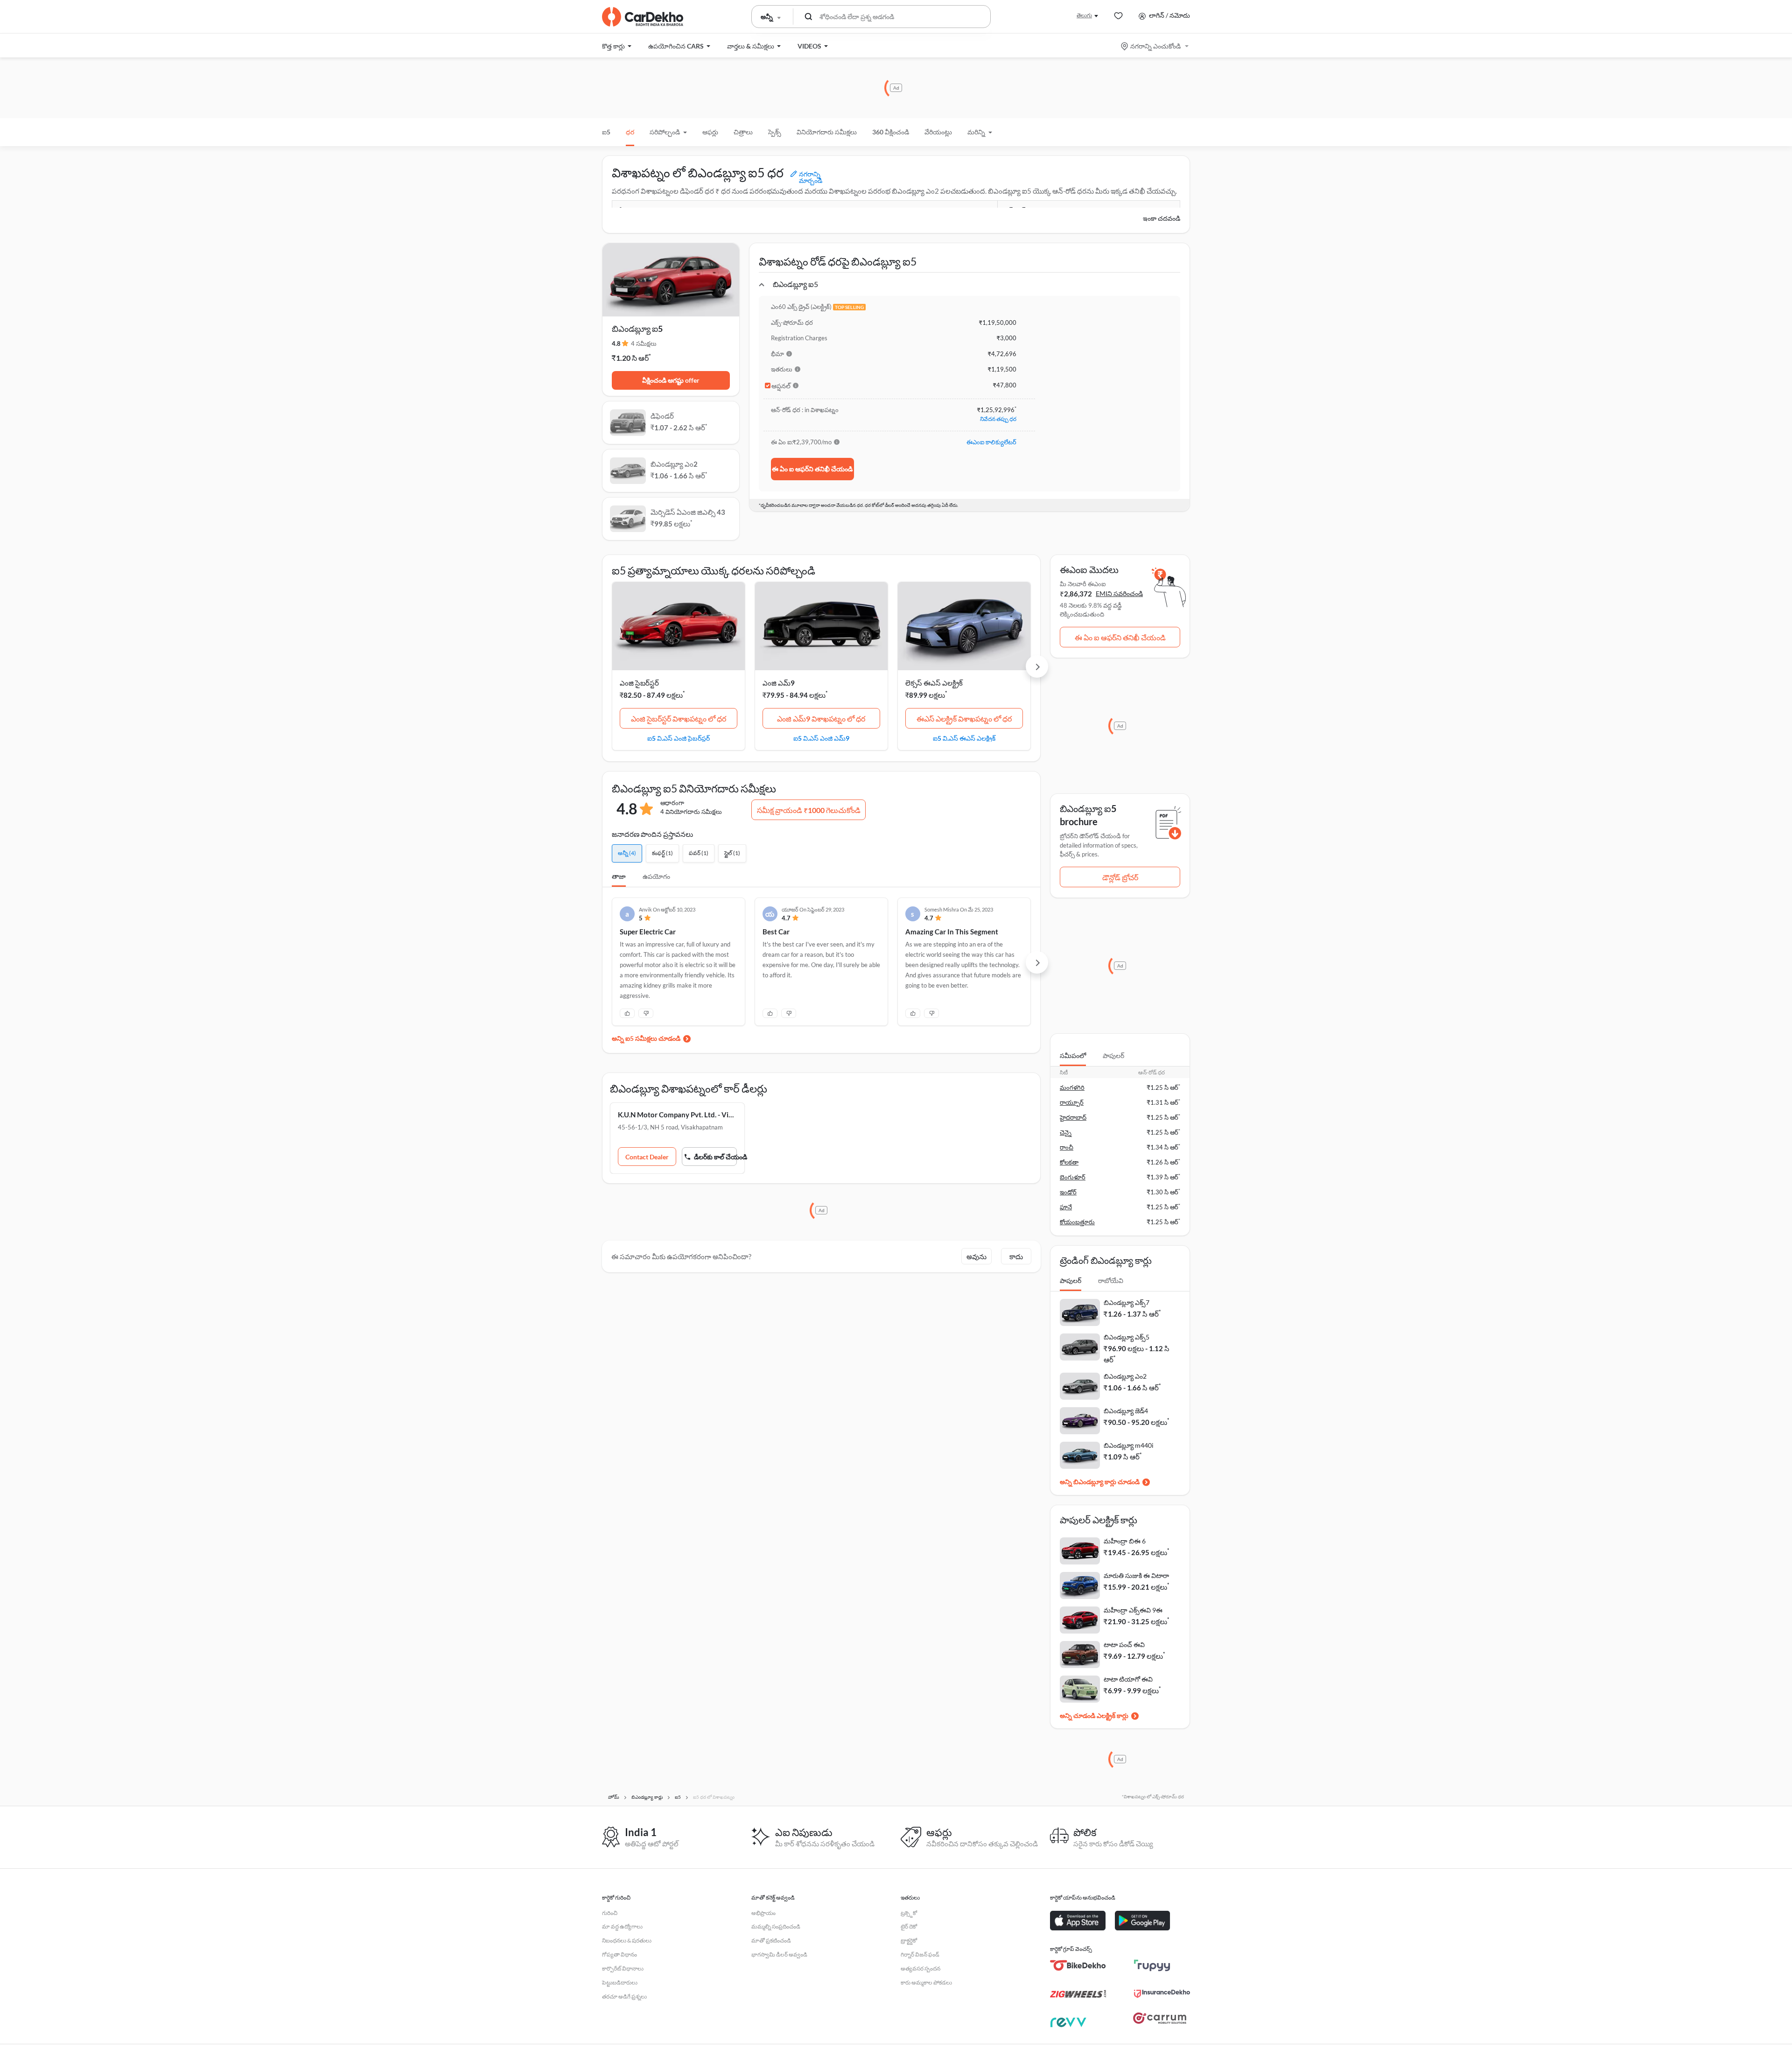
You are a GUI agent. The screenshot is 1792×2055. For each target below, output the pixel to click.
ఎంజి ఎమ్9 (779, 683)
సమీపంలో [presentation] (1073, 1056)
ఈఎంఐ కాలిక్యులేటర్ (991, 442)
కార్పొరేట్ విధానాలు (623, 1968)
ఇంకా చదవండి (1162, 218)
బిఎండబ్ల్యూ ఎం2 (1125, 1376)
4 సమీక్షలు (644, 344)
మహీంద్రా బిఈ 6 (1125, 1541)
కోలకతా (1069, 1162)
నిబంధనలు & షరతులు (627, 1940)
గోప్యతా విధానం (619, 1954)
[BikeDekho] (1078, 1965)
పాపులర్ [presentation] (1113, 1056)
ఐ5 (606, 132)
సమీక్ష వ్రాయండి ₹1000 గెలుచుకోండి (809, 810)
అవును (976, 1256)
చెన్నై (1066, 1132)
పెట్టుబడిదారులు (620, 1982)
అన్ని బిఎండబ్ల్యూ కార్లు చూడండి (1100, 1482)
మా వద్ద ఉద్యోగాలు (622, 1926)
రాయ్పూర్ (1072, 1102)
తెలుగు (1084, 15)
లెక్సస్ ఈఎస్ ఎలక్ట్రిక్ (934, 683)
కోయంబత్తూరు (1077, 1222)
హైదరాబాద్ (1073, 1117)
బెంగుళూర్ (1073, 1177)
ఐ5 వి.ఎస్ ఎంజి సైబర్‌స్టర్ (679, 738)
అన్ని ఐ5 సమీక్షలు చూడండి (646, 1038)
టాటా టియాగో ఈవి (1128, 1679)
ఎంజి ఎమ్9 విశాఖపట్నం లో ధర (821, 719)
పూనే (1066, 1207)
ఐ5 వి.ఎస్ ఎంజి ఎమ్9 (821, 738)
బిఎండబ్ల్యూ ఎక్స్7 (1127, 1302)
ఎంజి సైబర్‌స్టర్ (639, 683)
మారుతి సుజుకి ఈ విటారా (1136, 1575)
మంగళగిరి (1072, 1087)
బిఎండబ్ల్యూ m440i (1129, 1445)
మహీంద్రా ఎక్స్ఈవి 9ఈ (1133, 1610)
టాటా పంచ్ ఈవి (1124, 1645)
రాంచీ (1067, 1147)
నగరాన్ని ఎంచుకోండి (1155, 46)
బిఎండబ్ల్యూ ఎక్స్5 (1127, 1337)
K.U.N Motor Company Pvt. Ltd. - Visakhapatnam (677, 1115)
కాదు (1016, 1256)
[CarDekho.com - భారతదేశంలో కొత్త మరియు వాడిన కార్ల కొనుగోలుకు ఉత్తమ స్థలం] (643, 17)
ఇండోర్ (1068, 1192)
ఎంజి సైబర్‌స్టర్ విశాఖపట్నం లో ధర (679, 719)
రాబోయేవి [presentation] (1111, 1280)
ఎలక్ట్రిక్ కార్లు (1113, 1715)
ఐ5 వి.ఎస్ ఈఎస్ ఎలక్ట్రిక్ (964, 738)
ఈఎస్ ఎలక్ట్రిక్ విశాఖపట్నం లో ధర (964, 719)
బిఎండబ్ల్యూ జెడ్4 (1126, 1411)
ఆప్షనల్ (781, 386)
